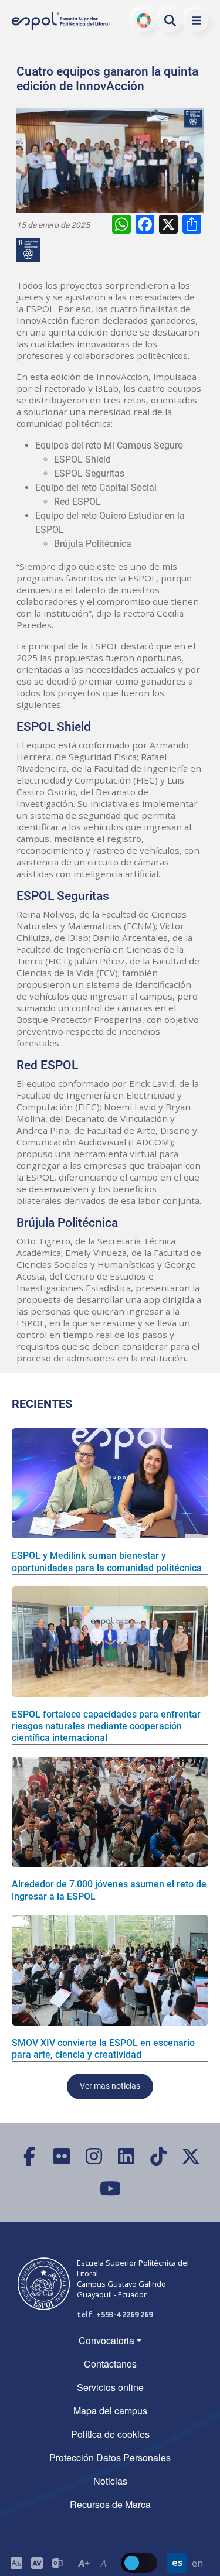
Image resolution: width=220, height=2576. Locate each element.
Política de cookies (110, 2434)
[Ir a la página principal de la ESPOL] (61, 21)
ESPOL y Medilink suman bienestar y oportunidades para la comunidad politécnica (107, 1561)
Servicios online (110, 2387)
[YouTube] (110, 2189)
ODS (144, 20)
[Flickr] (62, 2156)
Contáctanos (110, 2364)
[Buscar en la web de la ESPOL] (170, 20)
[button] (197, 20)
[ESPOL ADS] (16, 2563)
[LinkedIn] (126, 2156)
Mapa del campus (110, 2411)
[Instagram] (94, 2156)
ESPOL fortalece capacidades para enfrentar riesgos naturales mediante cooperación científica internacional (106, 1726)
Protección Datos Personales (110, 2457)
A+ (84, 2563)
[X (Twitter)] (191, 2156)
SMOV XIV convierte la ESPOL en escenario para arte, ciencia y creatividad (103, 2049)
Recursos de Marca (110, 2504)
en (197, 2563)
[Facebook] (30, 2156)
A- (104, 2563)
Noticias (110, 2481)
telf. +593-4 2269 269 (115, 2314)
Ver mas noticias (110, 2086)
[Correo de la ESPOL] (57, 2563)
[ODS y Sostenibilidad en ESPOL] (31, 250)
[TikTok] (159, 2156)
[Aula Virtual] (37, 2563)
